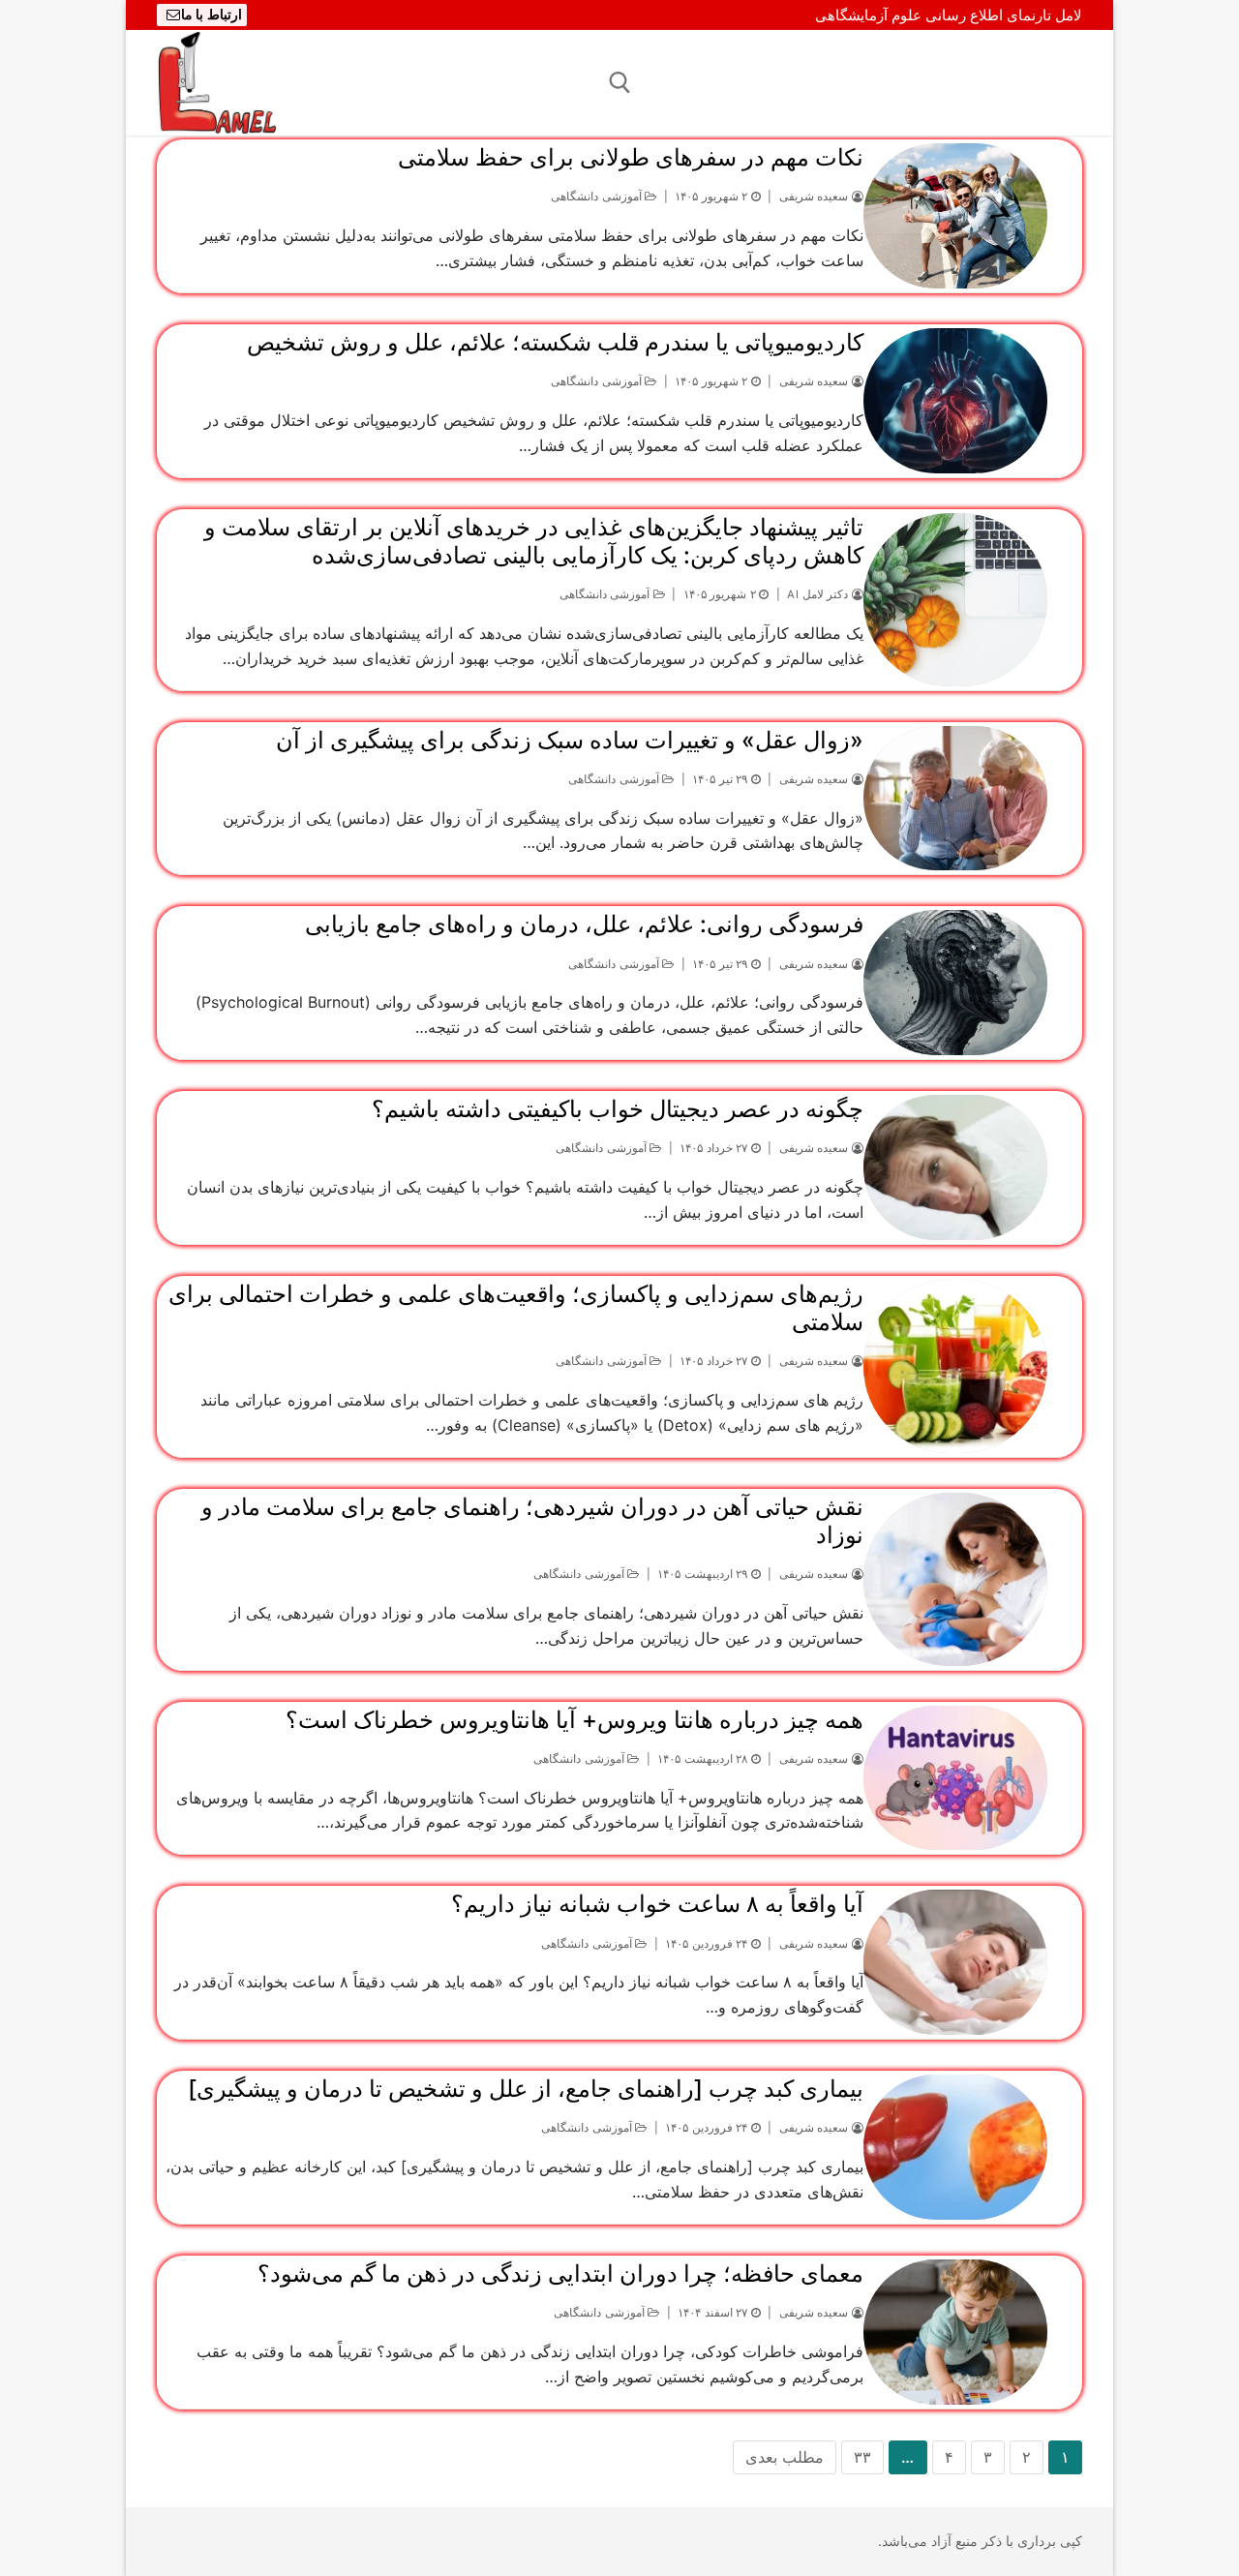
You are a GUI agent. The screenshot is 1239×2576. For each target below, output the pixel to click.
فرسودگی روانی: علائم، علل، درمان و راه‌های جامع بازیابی (584, 924)
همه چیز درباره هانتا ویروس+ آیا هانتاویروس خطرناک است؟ (574, 1720)
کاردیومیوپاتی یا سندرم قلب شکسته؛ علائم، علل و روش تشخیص (555, 342)
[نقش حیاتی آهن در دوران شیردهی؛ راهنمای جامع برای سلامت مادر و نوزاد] (955, 1579)
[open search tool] (620, 83)
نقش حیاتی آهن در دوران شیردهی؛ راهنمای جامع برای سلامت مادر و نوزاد (532, 1521)
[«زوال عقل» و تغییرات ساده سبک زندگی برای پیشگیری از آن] (955, 799)
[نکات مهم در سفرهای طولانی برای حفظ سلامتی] (955, 216)
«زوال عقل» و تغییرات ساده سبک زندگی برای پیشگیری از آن (570, 740)
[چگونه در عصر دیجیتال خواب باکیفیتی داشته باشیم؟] (955, 1167)
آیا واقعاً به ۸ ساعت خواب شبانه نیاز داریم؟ (657, 1904)
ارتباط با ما (212, 15)
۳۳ (862, 2457)
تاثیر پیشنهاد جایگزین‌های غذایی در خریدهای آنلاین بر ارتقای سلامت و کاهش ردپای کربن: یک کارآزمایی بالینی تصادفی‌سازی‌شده (534, 541)
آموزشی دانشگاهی (598, 197)
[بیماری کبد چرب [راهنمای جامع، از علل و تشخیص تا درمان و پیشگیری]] (955, 2147)
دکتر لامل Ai (819, 594)
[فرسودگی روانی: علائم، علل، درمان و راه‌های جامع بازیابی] (955, 983)
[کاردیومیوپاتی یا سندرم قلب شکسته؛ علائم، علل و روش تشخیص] (955, 401)
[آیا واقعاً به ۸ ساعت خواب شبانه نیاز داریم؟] (955, 1962)
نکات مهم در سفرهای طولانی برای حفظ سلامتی (631, 157)
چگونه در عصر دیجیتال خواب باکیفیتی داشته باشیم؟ (618, 1109)
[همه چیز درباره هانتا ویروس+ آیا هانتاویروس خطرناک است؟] (955, 1778)
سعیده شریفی (816, 197)
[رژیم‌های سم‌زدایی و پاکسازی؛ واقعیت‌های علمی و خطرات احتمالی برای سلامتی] (955, 1366)
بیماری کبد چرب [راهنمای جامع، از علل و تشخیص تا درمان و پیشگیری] (526, 2089)
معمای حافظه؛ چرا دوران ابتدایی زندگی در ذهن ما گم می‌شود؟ (560, 2273)
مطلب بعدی (785, 2457)
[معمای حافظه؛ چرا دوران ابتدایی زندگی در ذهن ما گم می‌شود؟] (955, 2332)
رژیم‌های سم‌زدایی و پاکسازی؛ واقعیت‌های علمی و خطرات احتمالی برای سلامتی (516, 1308)
